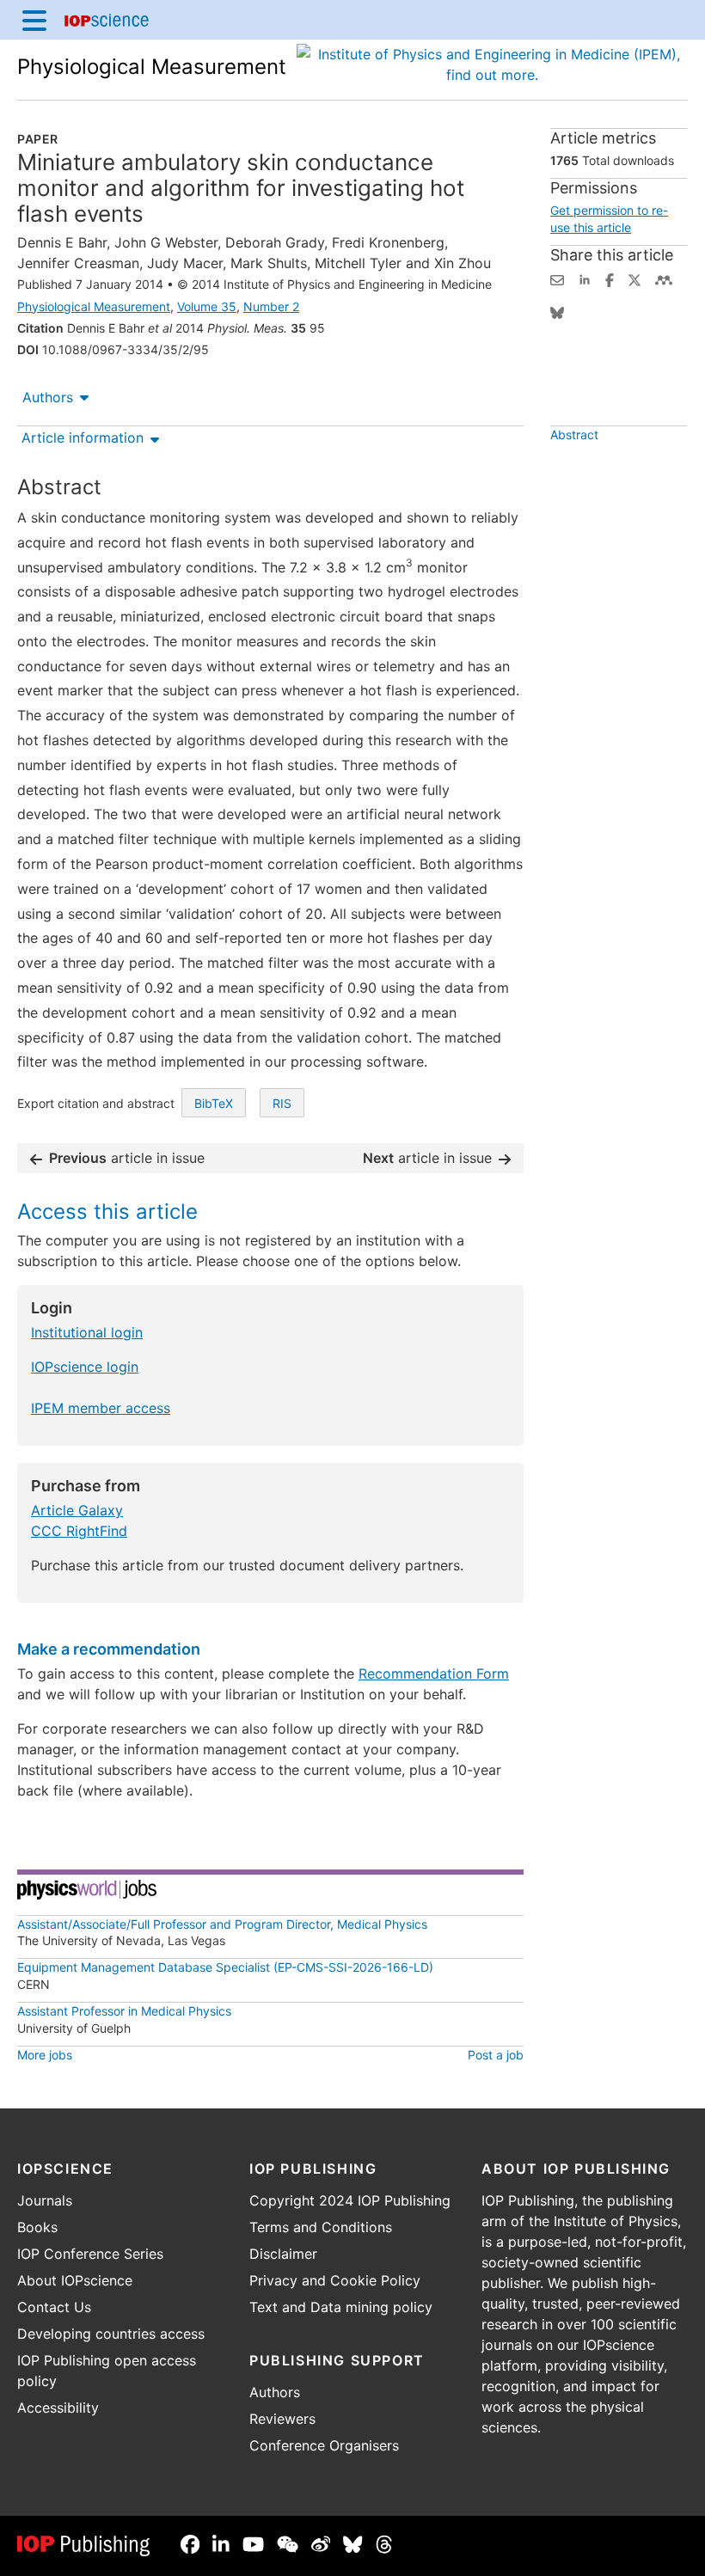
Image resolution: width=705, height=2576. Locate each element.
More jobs (45, 2055)
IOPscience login (85, 1367)
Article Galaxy (77, 1510)
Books (37, 2227)
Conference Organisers (324, 2445)
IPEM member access (101, 1408)
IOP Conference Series (90, 2254)
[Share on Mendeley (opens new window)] (664, 278)
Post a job (496, 2055)
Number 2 (271, 306)
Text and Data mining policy (341, 2307)
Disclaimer (283, 2254)
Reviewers (282, 2419)
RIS (282, 1103)
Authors (48, 397)
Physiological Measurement (152, 67)
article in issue (127, 1158)
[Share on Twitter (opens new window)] (634, 278)
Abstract (574, 434)
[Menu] (34, 20)
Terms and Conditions (321, 2227)
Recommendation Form (434, 1673)
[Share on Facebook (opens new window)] (610, 278)
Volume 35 (207, 306)
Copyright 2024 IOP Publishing (350, 2200)
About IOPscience (75, 2280)
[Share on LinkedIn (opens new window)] (585, 278)
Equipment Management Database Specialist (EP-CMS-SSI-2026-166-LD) (225, 1967)
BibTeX (214, 1103)
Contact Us (54, 2307)
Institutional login (87, 1332)
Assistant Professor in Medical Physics (124, 2011)
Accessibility (58, 2408)
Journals (45, 2200)
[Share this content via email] (557, 278)
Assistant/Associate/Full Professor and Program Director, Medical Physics (222, 1924)
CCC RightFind (79, 1531)
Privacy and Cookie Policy (335, 2280)
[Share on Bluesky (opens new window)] (557, 311)
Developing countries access (111, 2334)
